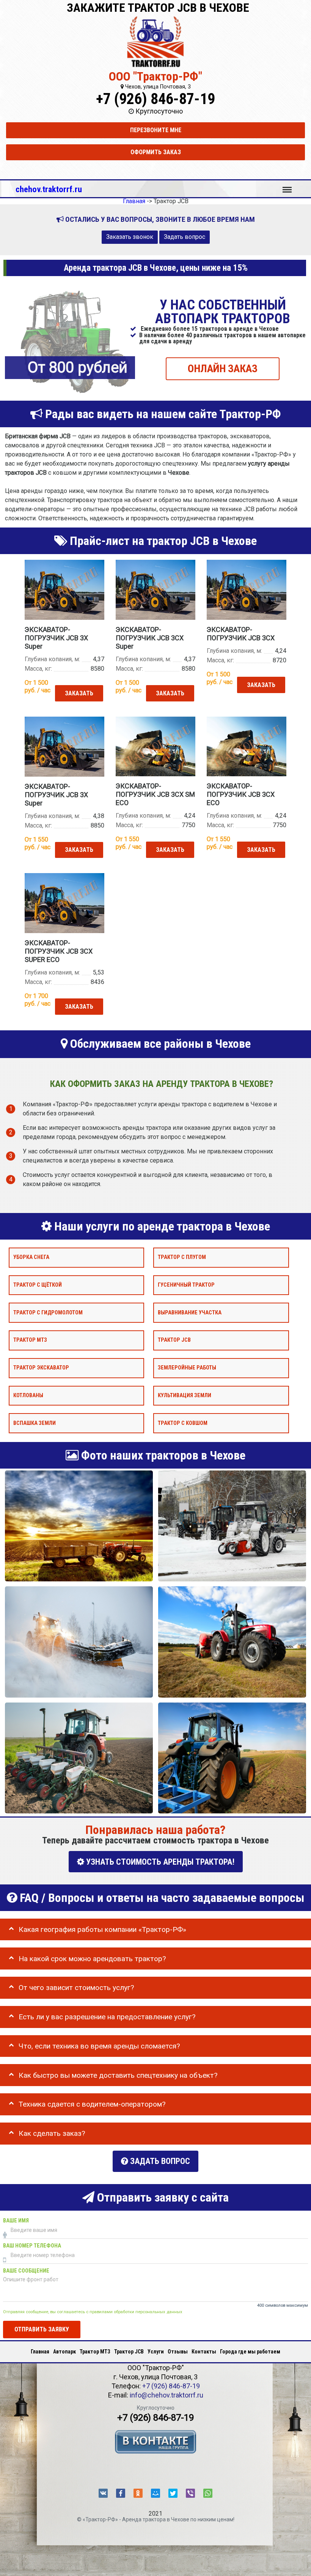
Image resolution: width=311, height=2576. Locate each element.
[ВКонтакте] (103, 2493)
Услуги (156, 2352)
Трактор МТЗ (30, 1340)
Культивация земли (185, 1395)
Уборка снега (31, 1257)
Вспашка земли (35, 1423)
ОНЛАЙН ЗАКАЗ (223, 368)
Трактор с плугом (182, 1257)
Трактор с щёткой (38, 1285)
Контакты (204, 2352)
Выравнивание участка (190, 1312)
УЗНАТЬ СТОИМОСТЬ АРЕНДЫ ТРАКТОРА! (159, 1862)
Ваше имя (16, 2221)
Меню (287, 186)
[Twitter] (173, 2493)
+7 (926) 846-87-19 (155, 99)
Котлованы (28, 1395)
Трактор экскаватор (41, 1368)
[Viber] (190, 2493)
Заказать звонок (130, 237)
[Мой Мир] (155, 2493)
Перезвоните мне (156, 130)
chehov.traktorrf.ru (49, 189)
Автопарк (64, 2352)
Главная (40, 2352)
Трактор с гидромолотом (48, 1312)
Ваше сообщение (26, 2271)
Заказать (79, 693)
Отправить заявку (42, 2329)
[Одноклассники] (138, 2493)
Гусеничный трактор (186, 1285)
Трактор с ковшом (183, 1423)
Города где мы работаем (250, 2352)
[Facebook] (121, 2493)
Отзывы (178, 2352)
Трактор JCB (174, 1340)
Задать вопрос (185, 237)
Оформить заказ (156, 152)
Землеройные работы (187, 1368)
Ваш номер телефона (32, 2246)
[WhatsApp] (208, 2493)
